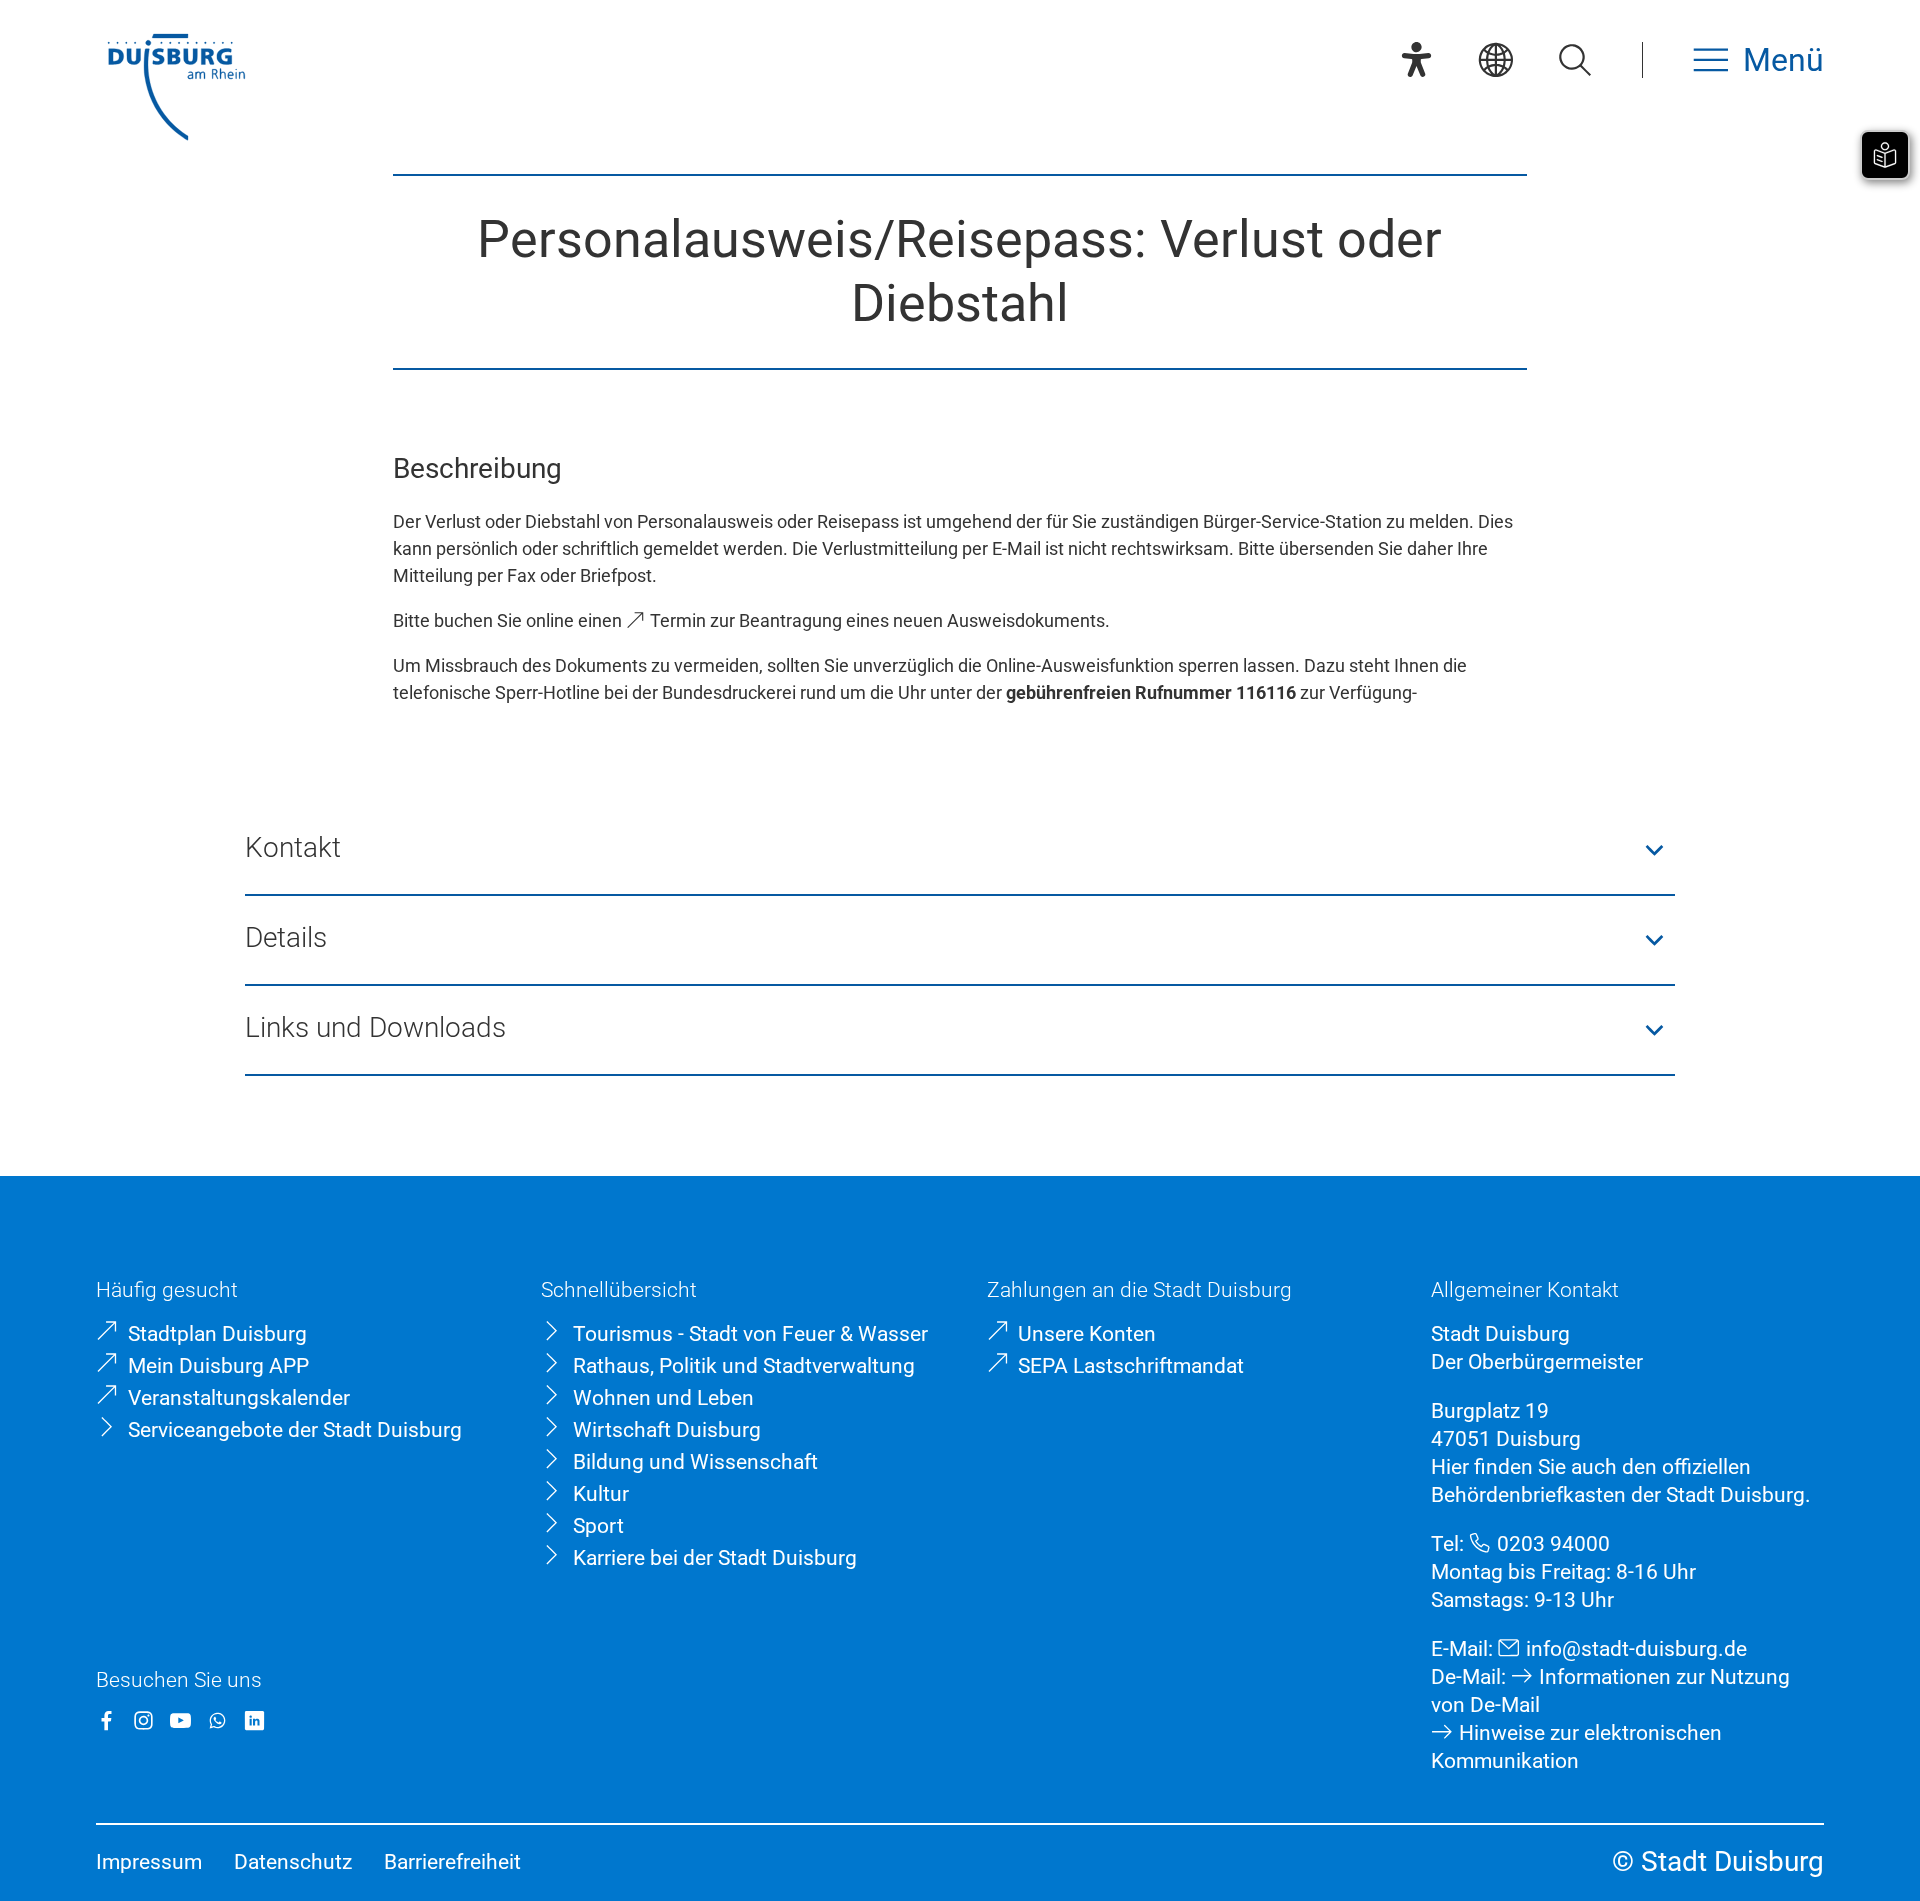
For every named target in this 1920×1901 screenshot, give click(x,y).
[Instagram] (143, 1720)
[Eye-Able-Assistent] (1416, 59)
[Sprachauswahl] (1495, 59)
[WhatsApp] (217, 1720)
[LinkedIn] (254, 1720)
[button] (960, 850)
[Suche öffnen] (1574, 59)
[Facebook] (106, 1720)
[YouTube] (180, 1720)
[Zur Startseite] (176, 89)
